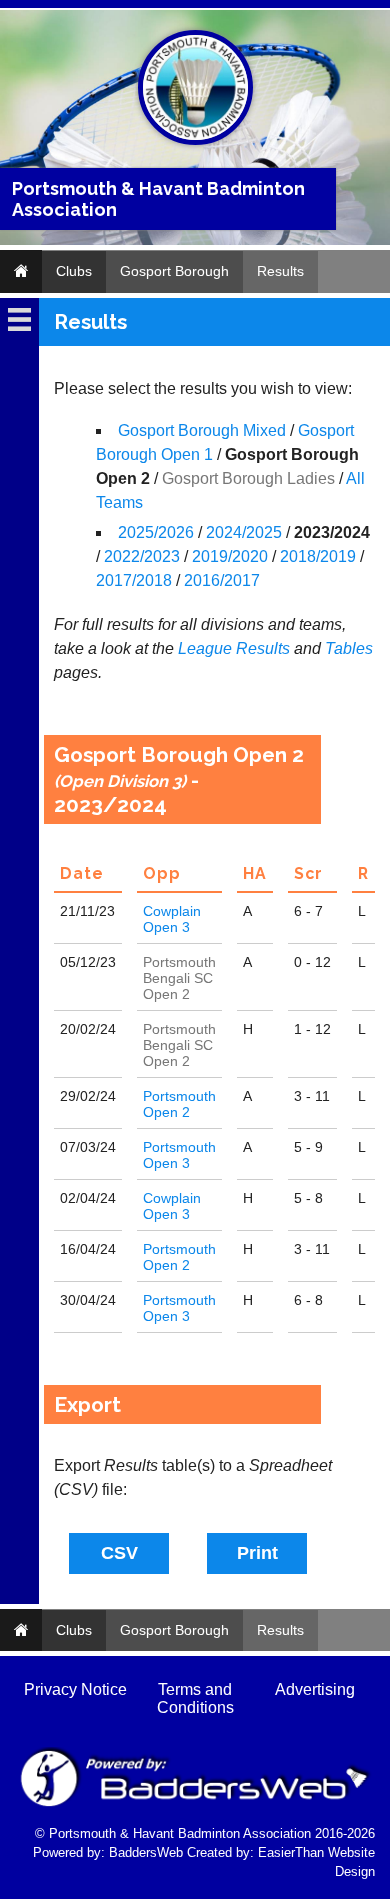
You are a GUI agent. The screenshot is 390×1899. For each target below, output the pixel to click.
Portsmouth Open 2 (179, 1104)
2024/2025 (244, 532)
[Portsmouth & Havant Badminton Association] (195, 140)
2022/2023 (142, 556)
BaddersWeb (146, 1852)
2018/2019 (318, 556)
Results (280, 271)
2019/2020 (230, 556)
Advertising (315, 1689)
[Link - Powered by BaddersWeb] (195, 1804)
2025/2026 (156, 532)
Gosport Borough (174, 271)
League (205, 648)
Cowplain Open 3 (172, 919)
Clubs (74, 271)
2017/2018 (134, 580)
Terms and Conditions (195, 1698)
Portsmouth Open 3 (179, 1155)
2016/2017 (222, 580)
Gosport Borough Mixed (202, 430)
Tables (349, 648)
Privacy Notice (75, 1689)
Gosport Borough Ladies (248, 478)
